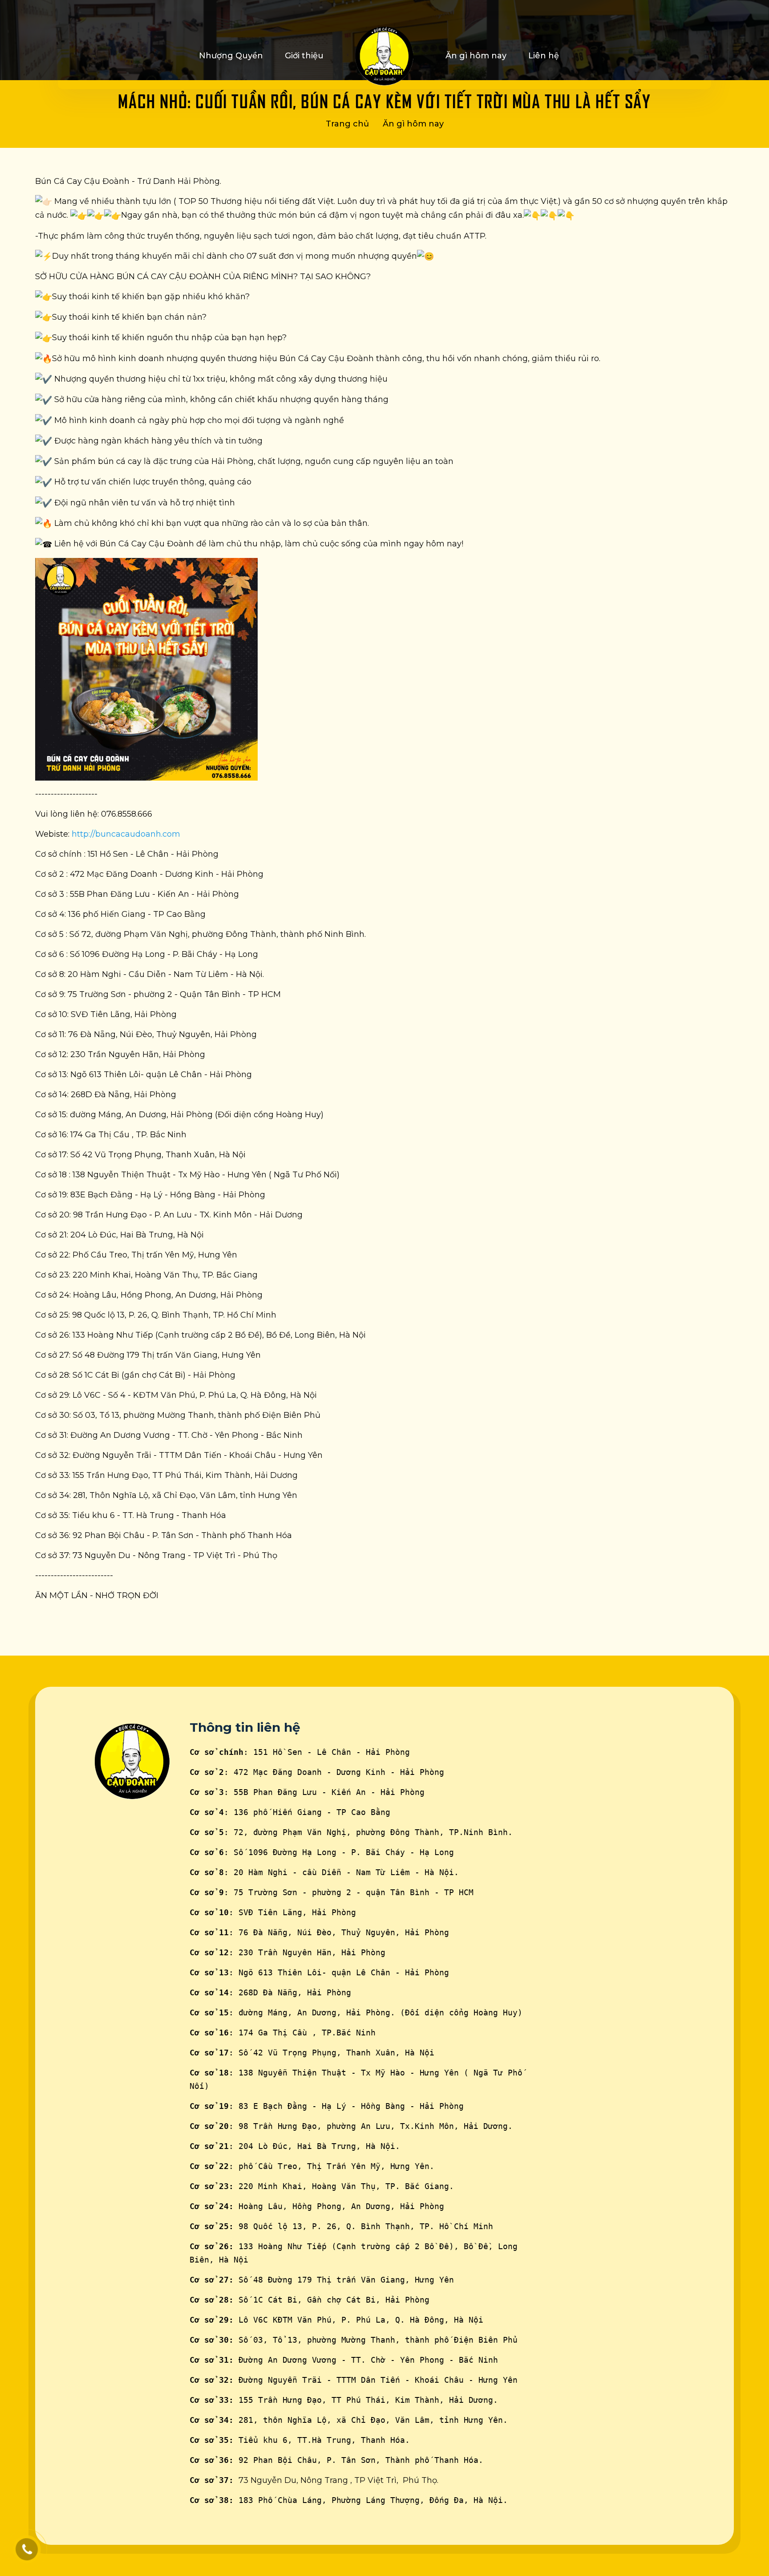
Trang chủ (347, 124)
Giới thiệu (304, 56)
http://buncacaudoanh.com (126, 834)
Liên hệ (544, 56)
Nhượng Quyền (231, 56)
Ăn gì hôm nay (476, 56)
